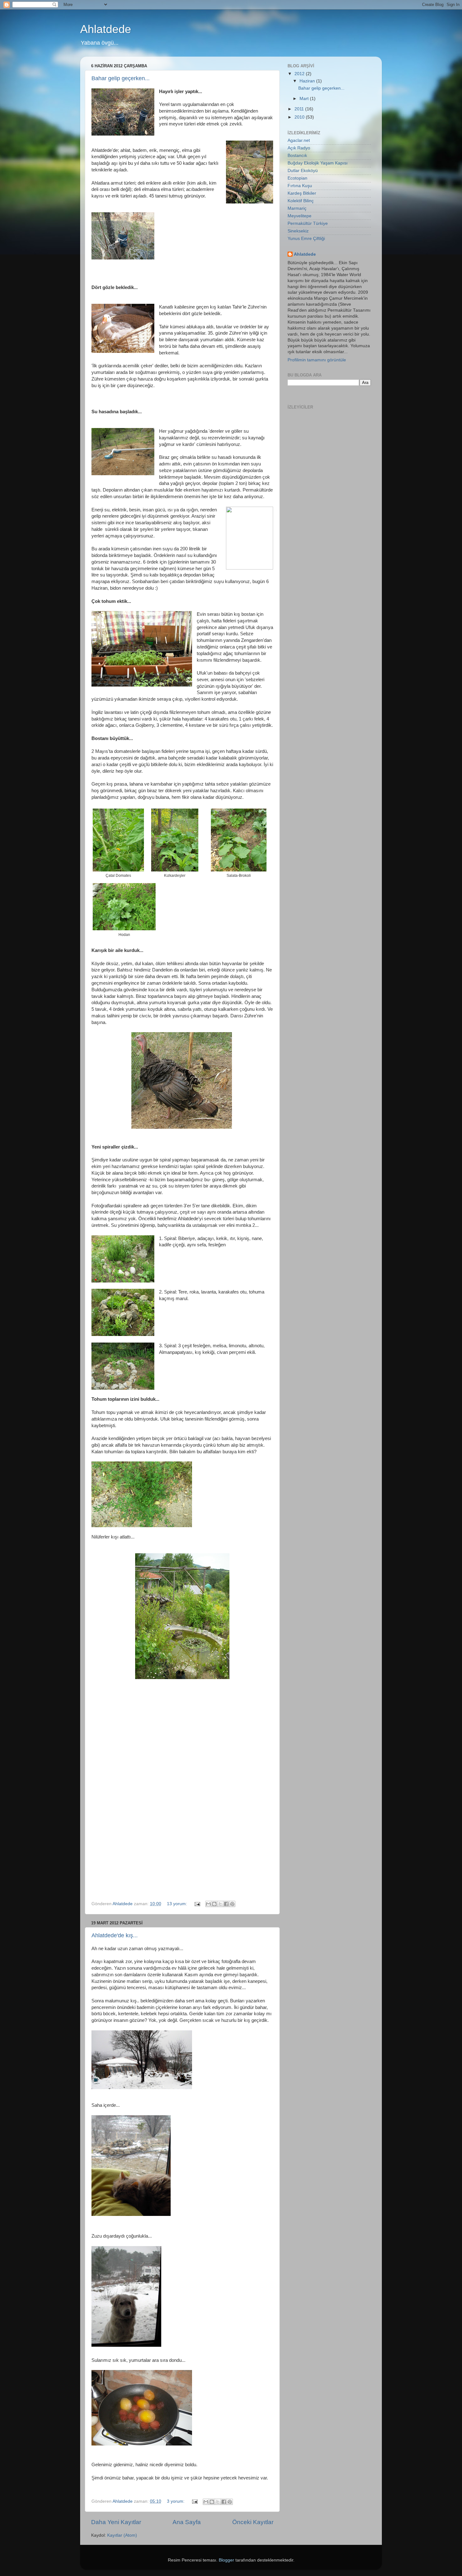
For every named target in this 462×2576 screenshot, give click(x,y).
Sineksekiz (298, 231)
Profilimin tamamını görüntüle (317, 360)
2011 (300, 109)
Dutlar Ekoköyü (303, 171)
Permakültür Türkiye (308, 223)
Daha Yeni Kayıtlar (116, 2522)
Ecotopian (297, 178)
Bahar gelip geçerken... (121, 78)
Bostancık (297, 156)
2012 (300, 74)
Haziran (308, 81)
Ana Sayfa (187, 2522)
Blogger (226, 2560)
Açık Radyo (299, 148)
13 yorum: (178, 1904)
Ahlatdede (106, 29)
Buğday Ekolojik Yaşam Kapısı (318, 163)
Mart (305, 99)
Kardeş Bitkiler (302, 193)
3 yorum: (176, 2501)
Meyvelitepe (300, 216)
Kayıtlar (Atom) (122, 2535)
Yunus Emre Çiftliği (306, 239)
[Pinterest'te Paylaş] (232, 1904)
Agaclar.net (299, 140)
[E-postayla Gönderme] (197, 1904)
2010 (300, 117)
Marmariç (297, 208)
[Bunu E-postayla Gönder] (208, 1904)
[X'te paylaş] (220, 1904)
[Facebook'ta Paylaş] (226, 1904)
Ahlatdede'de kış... (115, 1935)
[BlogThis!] (214, 1904)
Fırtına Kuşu (300, 186)
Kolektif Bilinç (301, 201)
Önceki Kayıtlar (253, 2522)
